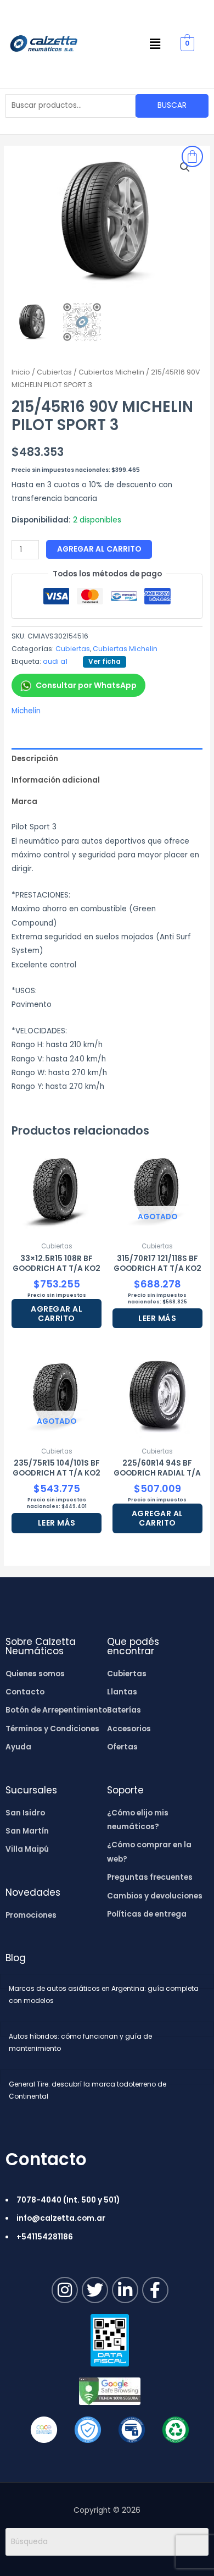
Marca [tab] (24, 802)
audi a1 (55, 661)
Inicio (21, 372)
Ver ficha (105, 661)
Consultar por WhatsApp (86, 685)
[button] (155, 44)
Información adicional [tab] (56, 780)
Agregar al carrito (99, 549)
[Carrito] (192, 156)
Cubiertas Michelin (111, 372)
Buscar (172, 105)
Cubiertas (54, 372)
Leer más (157, 1318)
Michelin (26, 711)
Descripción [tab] (35, 759)
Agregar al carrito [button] (57, 1314)
